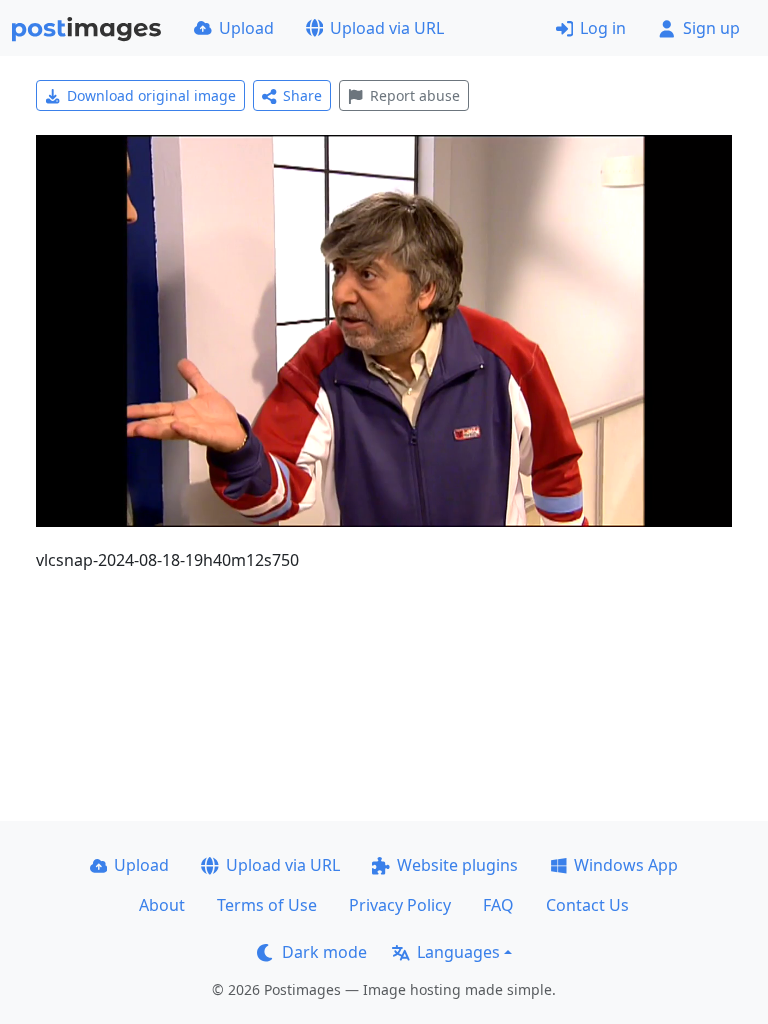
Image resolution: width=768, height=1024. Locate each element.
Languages (458, 952)
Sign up (711, 28)
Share (302, 95)
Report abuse (415, 95)
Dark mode (324, 952)
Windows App (626, 865)
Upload (246, 28)
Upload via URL (387, 28)
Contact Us (587, 905)
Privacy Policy (400, 905)
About (162, 905)
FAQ (498, 905)
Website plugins (457, 865)
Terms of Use (267, 905)
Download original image (151, 95)
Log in (603, 28)
